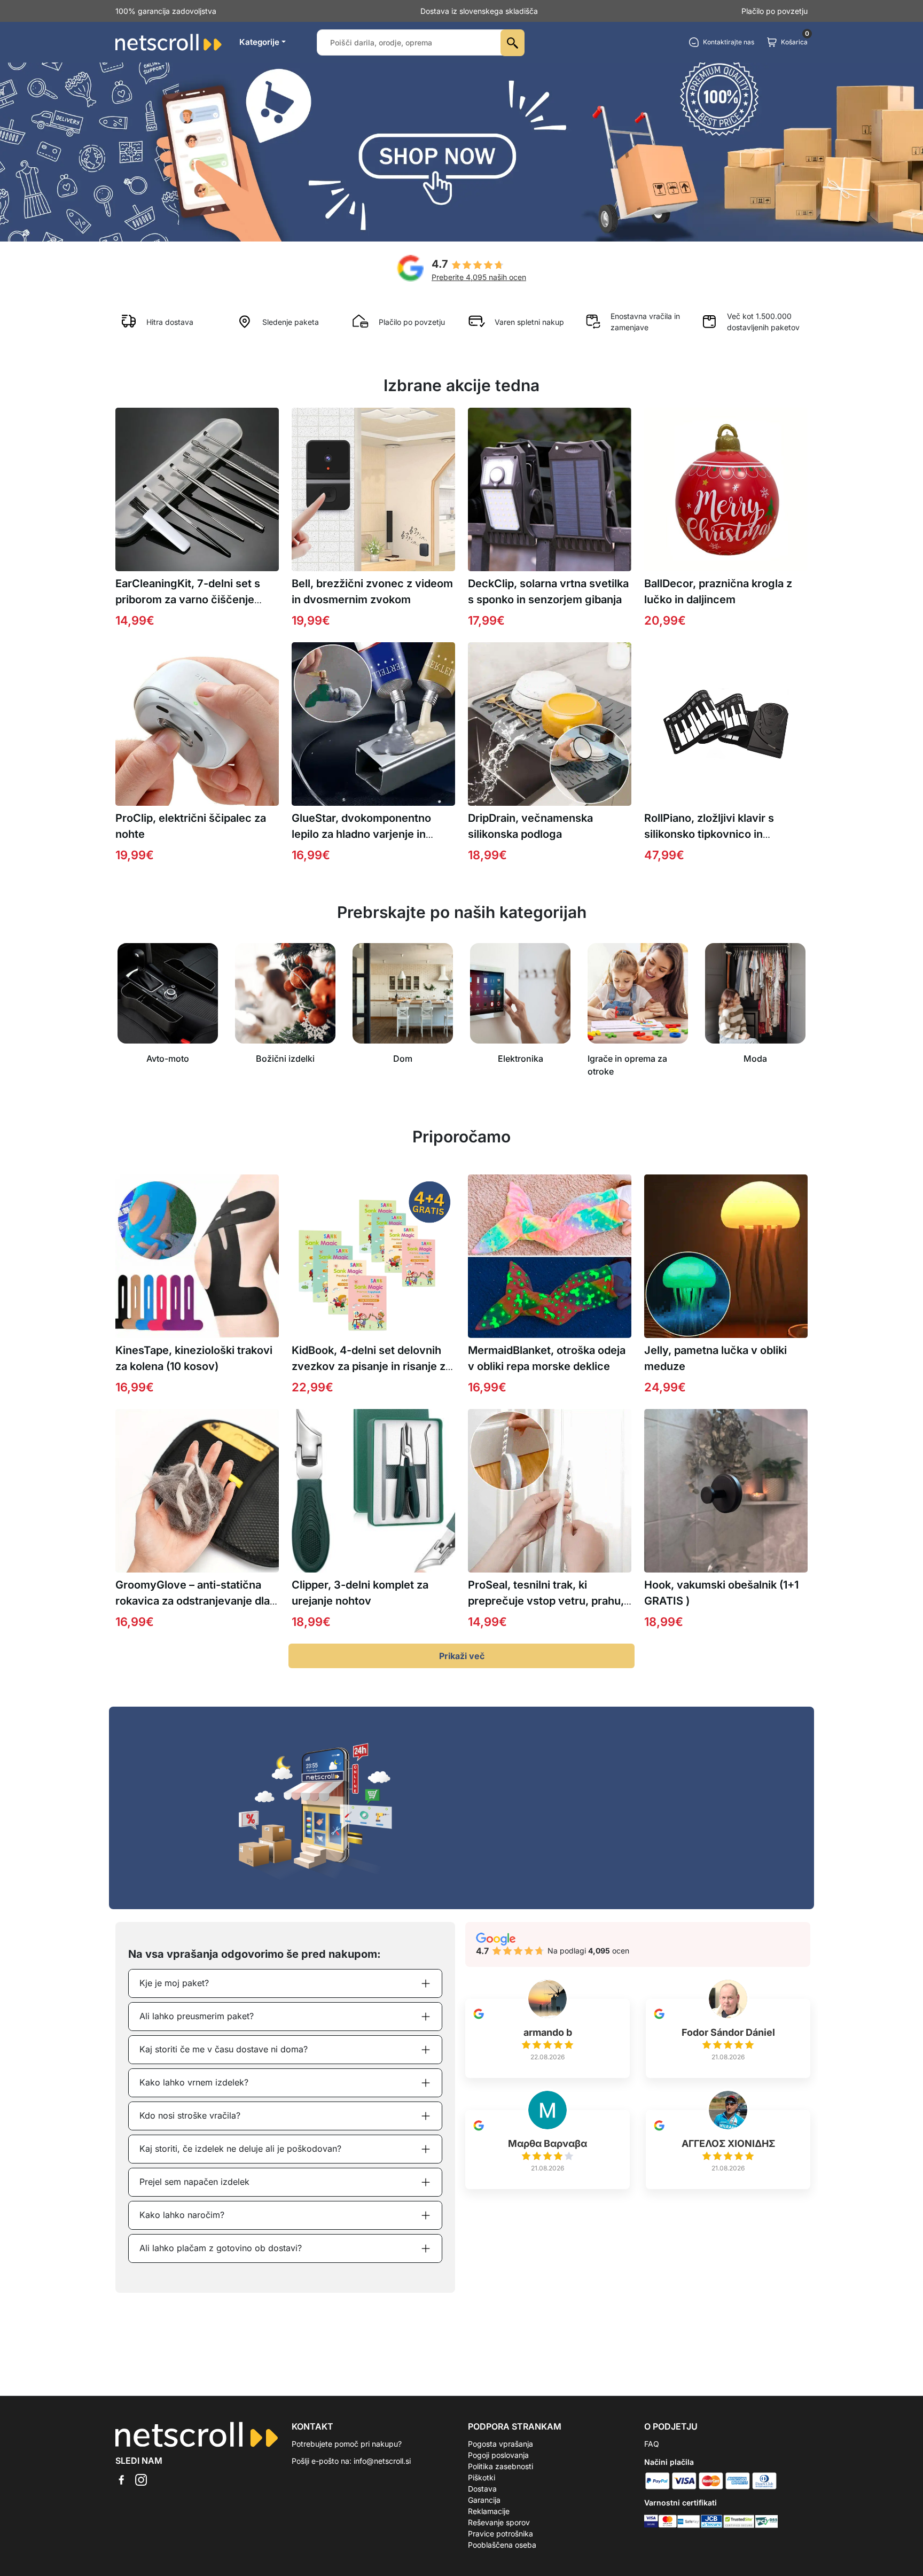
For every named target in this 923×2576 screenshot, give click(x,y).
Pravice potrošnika (500, 2534)
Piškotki (482, 2477)
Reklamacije (489, 2511)
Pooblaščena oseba (502, 2545)
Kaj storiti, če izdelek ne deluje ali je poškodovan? (240, 2149)
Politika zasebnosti (500, 2466)
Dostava (482, 2489)
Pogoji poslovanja (498, 2455)
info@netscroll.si (382, 2461)
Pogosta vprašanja (500, 2444)
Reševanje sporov (499, 2522)
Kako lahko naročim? (182, 2215)
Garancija (484, 2500)
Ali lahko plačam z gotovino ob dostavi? (221, 2248)
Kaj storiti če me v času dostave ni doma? (224, 2049)
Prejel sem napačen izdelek (194, 2182)
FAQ (652, 2444)
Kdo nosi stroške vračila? (190, 2115)
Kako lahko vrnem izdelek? (194, 2082)
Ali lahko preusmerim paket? (197, 2016)
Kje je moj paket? (174, 1983)
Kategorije (259, 42)
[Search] (513, 43)
